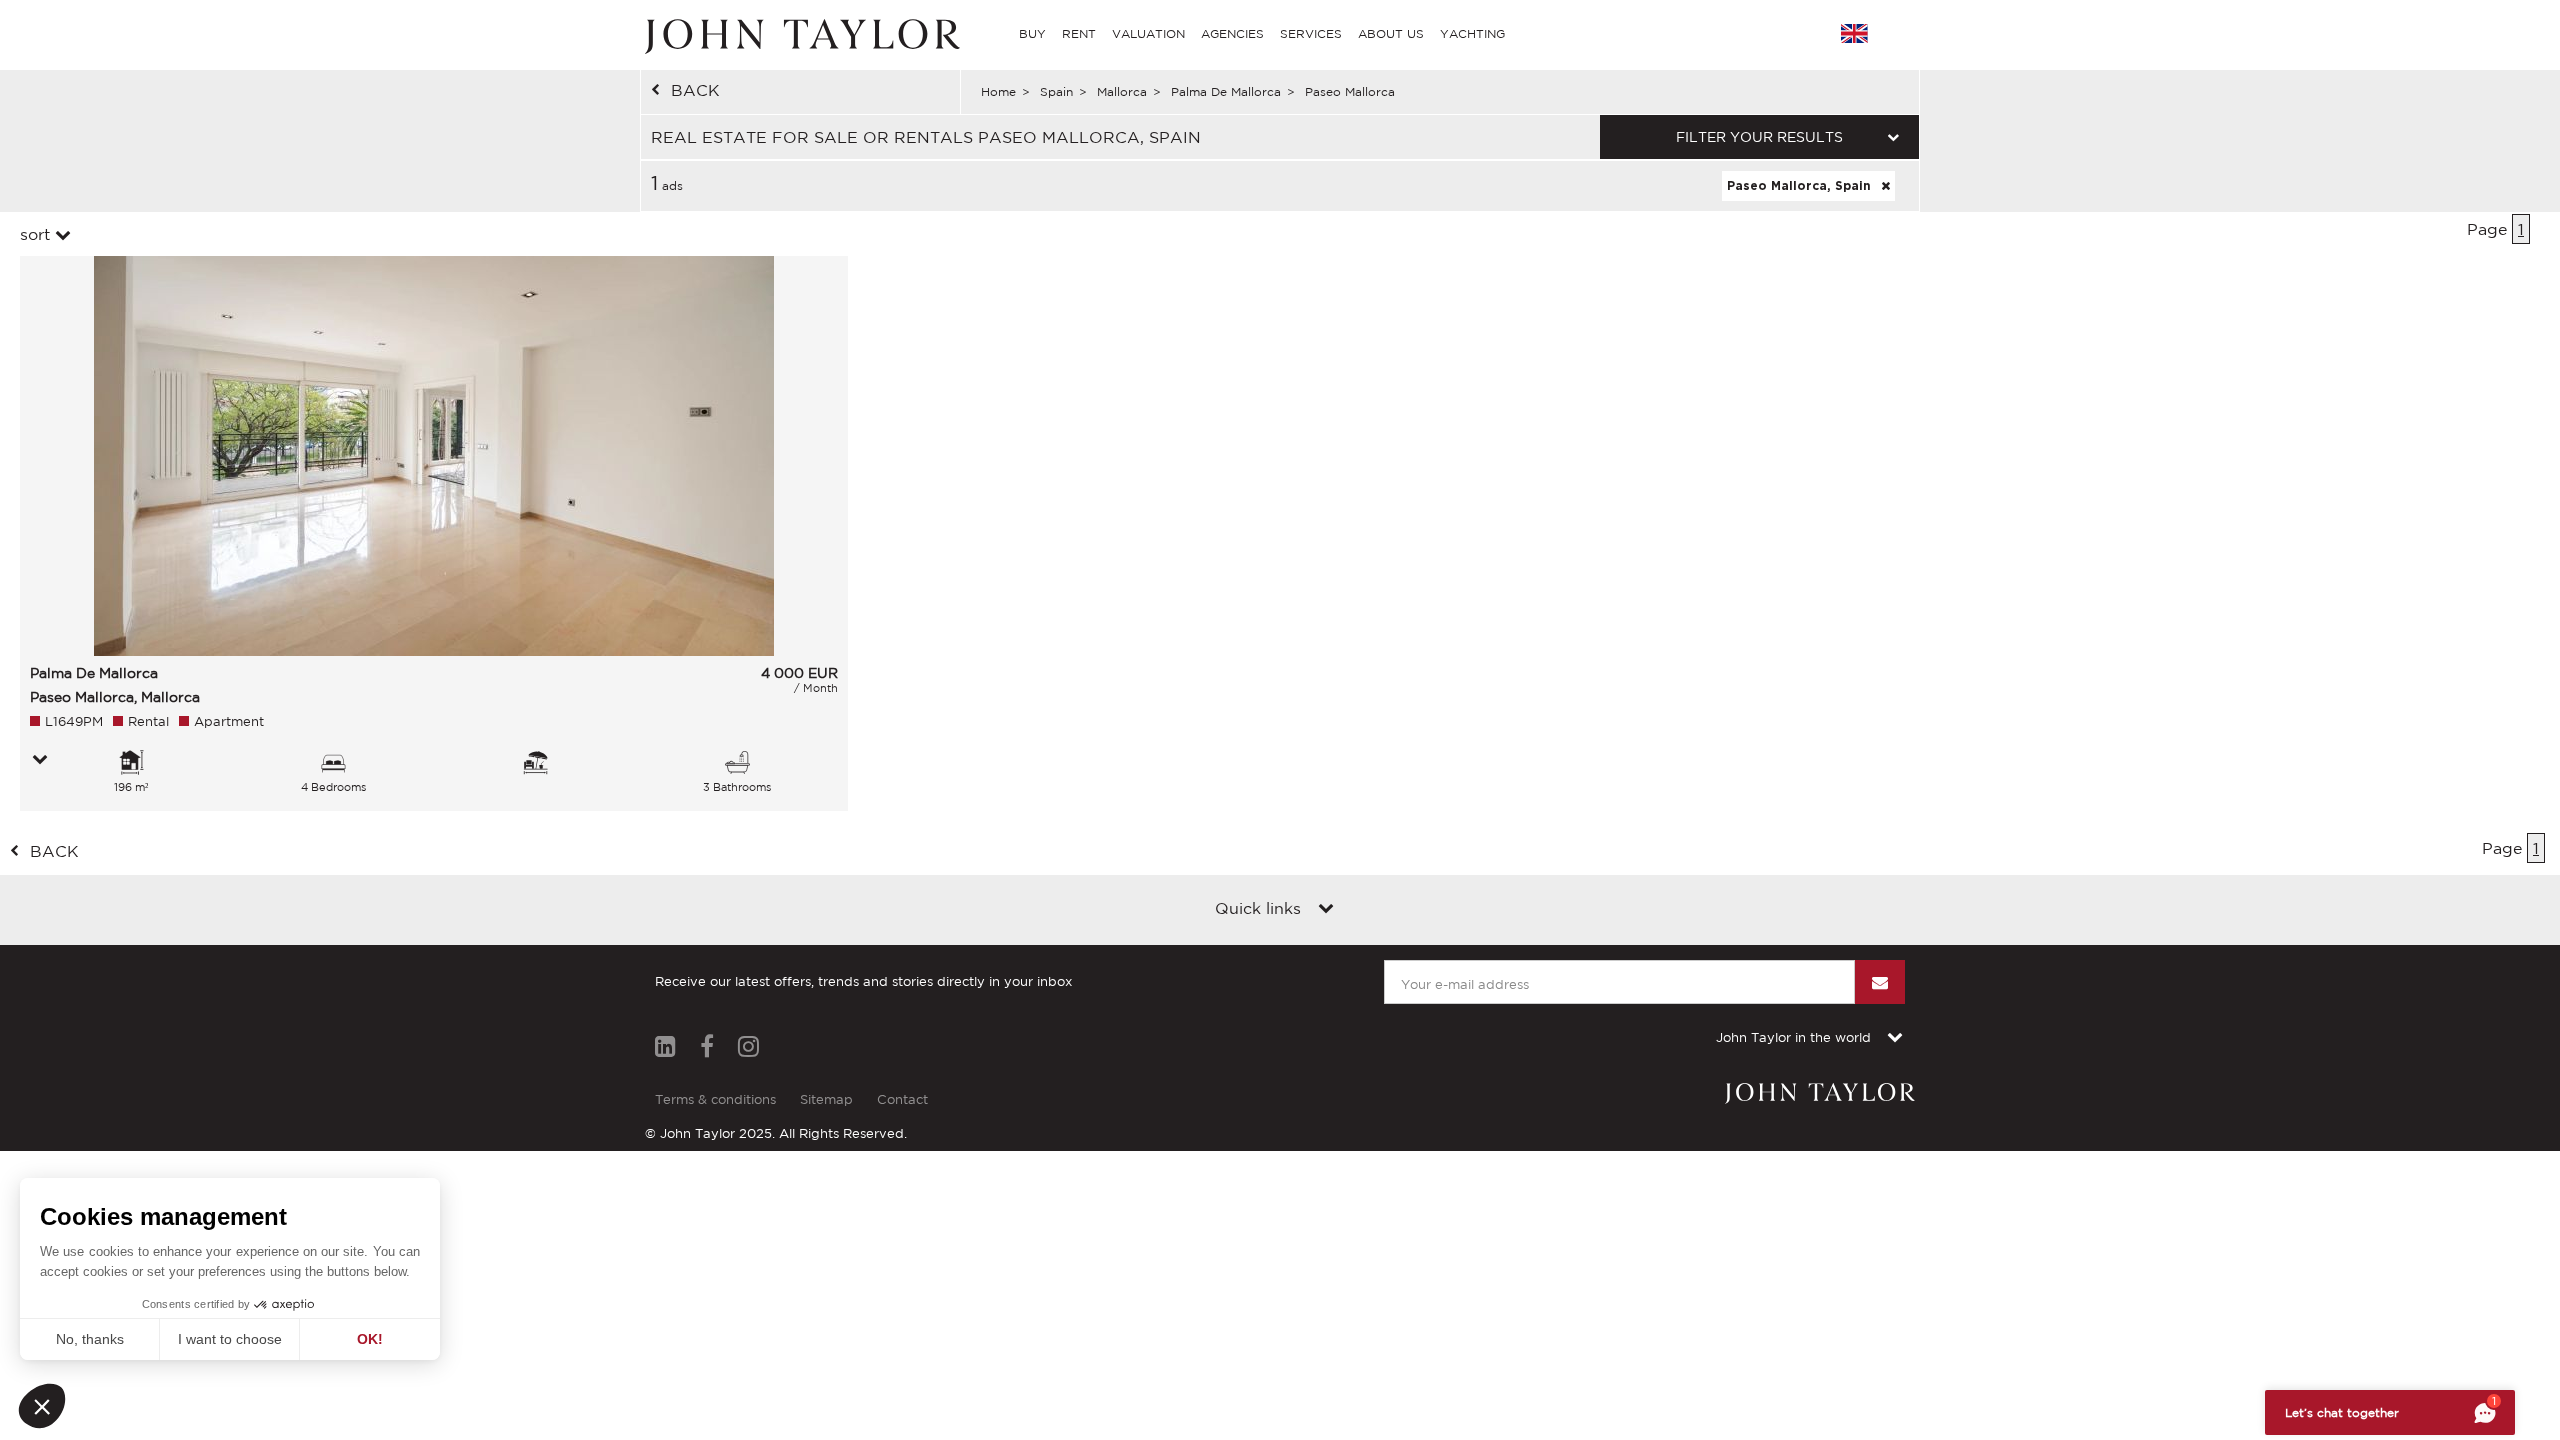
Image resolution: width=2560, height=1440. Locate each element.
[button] (42, 1406)
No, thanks (90, 1339)
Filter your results (1759, 137)
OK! (370, 1339)
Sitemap (826, 1099)
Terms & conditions (715, 1099)
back (695, 90)
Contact (902, 1099)
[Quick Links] (1326, 910)
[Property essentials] (40, 761)
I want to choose (230, 1339)
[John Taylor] (800, 34)
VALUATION (1148, 33)
